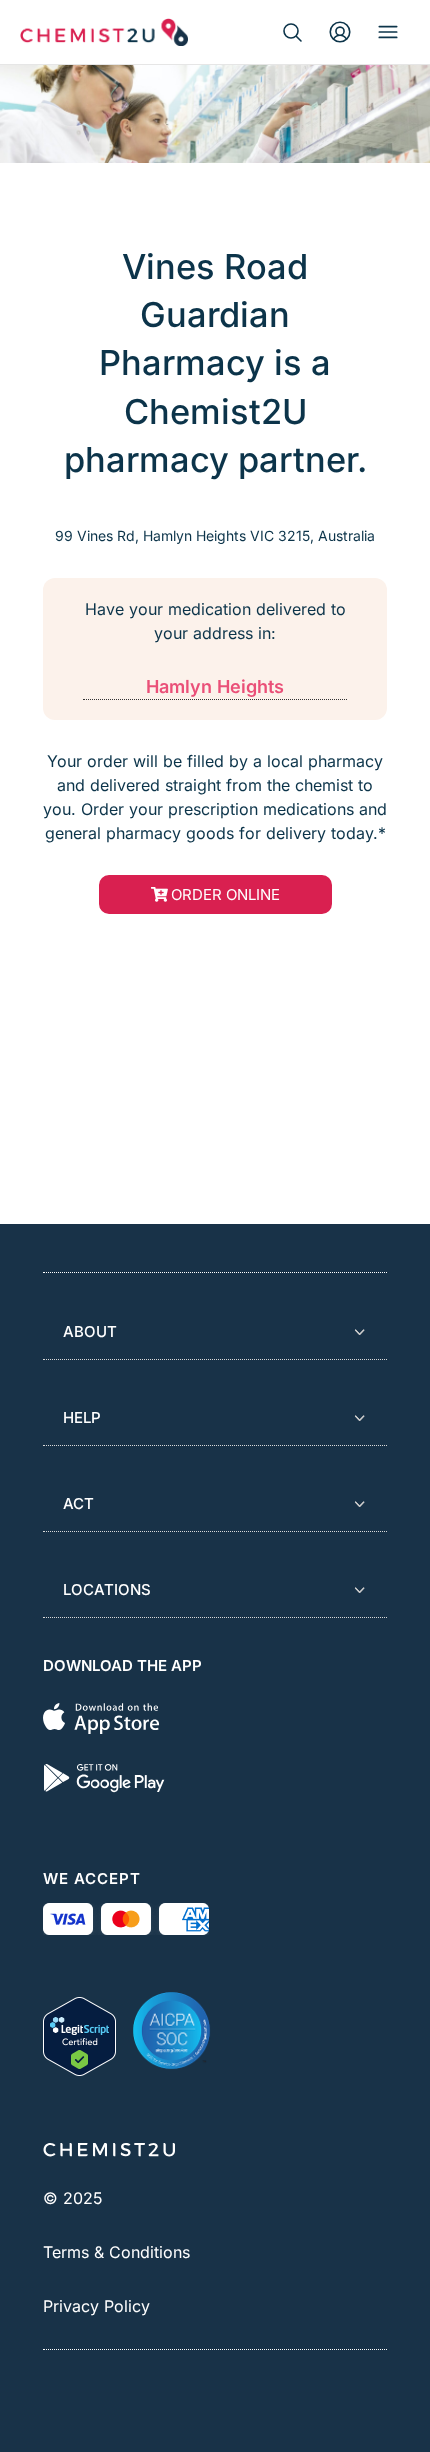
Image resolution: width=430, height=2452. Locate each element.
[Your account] (340, 32)
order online (225, 894)
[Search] (292, 32)
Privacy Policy (96, 2306)
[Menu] (388, 32)
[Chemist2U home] (104, 32)
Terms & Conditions (116, 2252)
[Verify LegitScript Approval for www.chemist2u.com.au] (79, 2030)
